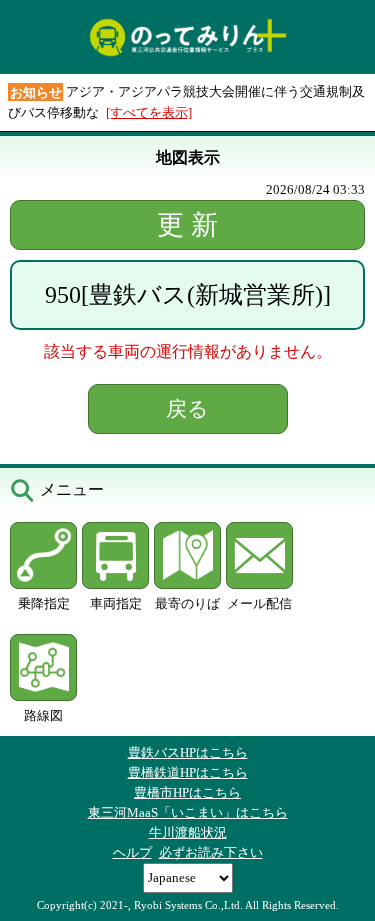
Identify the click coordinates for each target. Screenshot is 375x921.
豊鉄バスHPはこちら (188, 752)
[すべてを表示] (149, 112)
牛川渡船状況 (188, 832)
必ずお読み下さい (211, 852)
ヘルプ (132, 852)
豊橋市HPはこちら (187, 792)
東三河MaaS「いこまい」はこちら (188, 812)
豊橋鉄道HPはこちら (188, 772)
